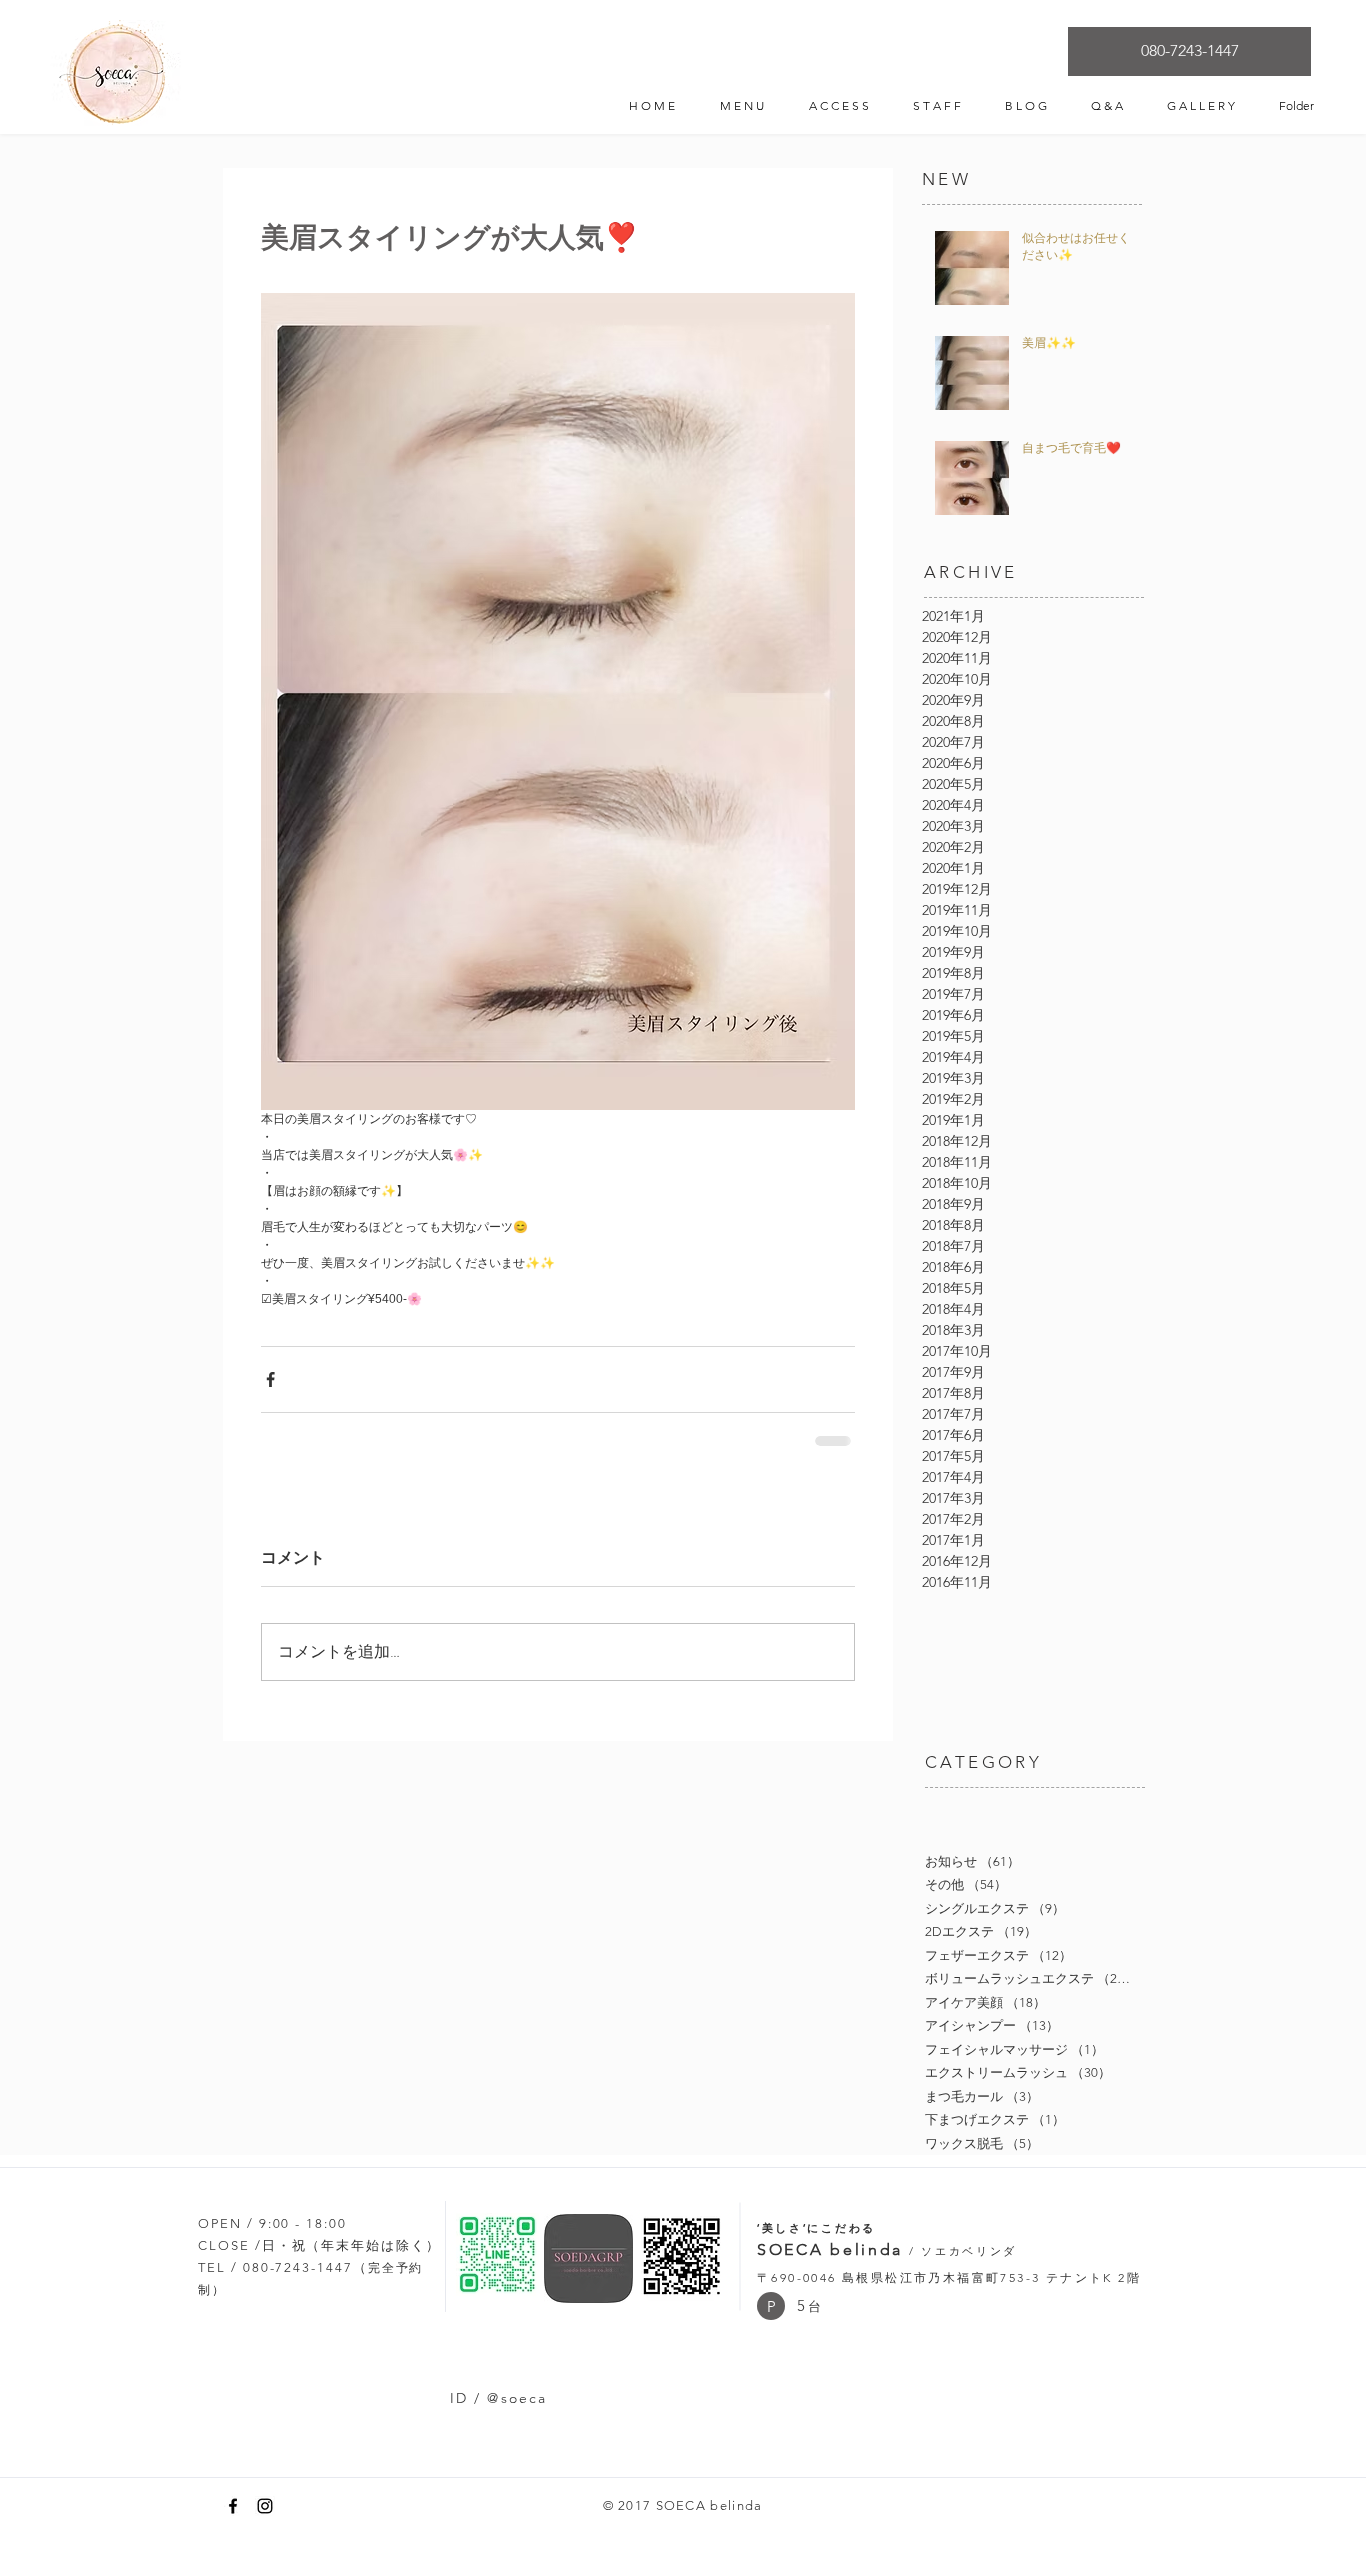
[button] (771, 2306)
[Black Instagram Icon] (265, 2506)
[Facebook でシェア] (270, 1379)
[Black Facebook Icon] (233, 2506)
